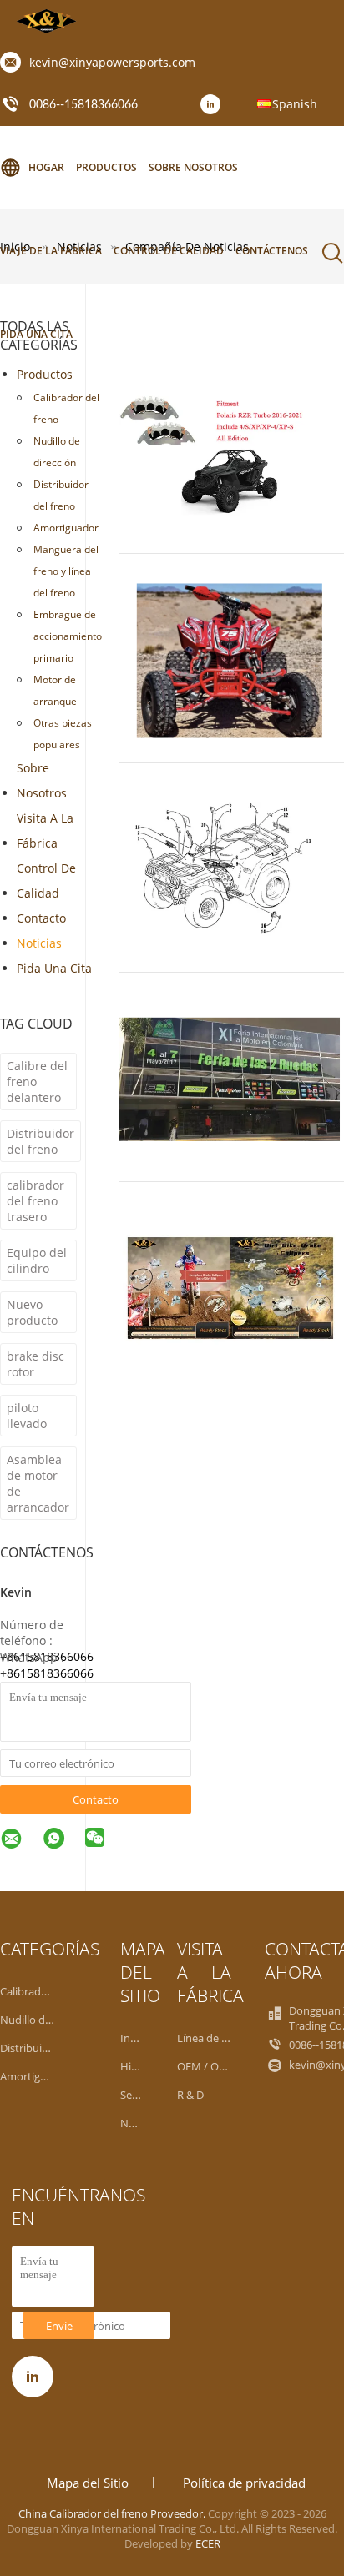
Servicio (139, 2095)
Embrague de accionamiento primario (68, 636)
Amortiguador (66, 528)
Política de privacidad (244, 2483)
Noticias (39, 943)
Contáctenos (272, 251)
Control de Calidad (46, 880)
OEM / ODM (207, 2066)
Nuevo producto (32, 1312)
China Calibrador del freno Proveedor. (113, 2513)
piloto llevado (27, 1416)
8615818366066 (50, 1673)
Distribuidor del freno (61, 495)
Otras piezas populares (63, 734)
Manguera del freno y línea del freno (66, 571)
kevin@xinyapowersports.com (112, 62)
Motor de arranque (55, 690)
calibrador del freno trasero (35, 1201)
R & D (190, 2095)
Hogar (46, 167)
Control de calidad (169, 251)
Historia (140, 2066)
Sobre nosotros (193, 167)
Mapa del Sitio (88, 2483)
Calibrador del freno (66, 408)
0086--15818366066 (83, 105)
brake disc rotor (35, 1364)
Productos (106, 167)
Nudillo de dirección (57, 452)
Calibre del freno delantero (37, 1082)
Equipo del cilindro (37, 1260)
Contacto (41, 918)
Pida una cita (54, 968)
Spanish (295, 104)
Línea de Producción (228, 2038)
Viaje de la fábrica (51, 251)
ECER (208, 2543)
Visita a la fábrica (45, 830)
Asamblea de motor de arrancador (38, 1483)
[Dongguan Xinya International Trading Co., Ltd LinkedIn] (215, 105)
